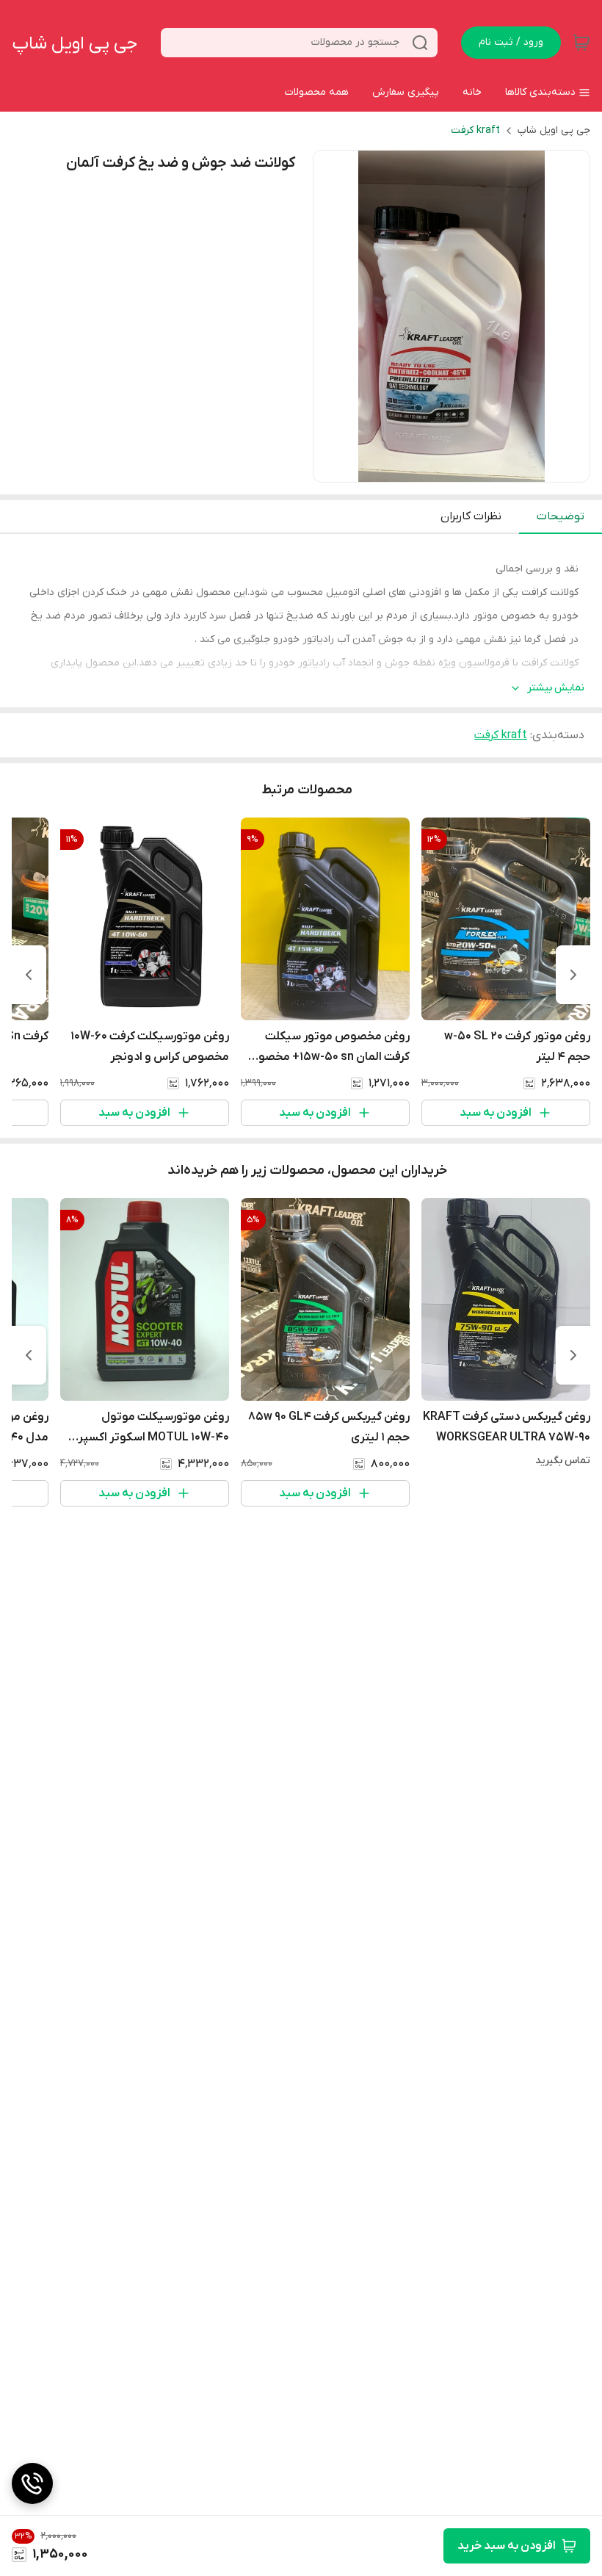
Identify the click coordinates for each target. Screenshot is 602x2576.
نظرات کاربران (471, 516)
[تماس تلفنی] (32, 2483)
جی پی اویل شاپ (75, 44)
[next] (29, 975)
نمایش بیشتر (556, 688)
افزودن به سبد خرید (507, 2546)
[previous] (573, 975)
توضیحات (561, 516)
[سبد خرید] (581, 43)
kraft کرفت (475, 130)
